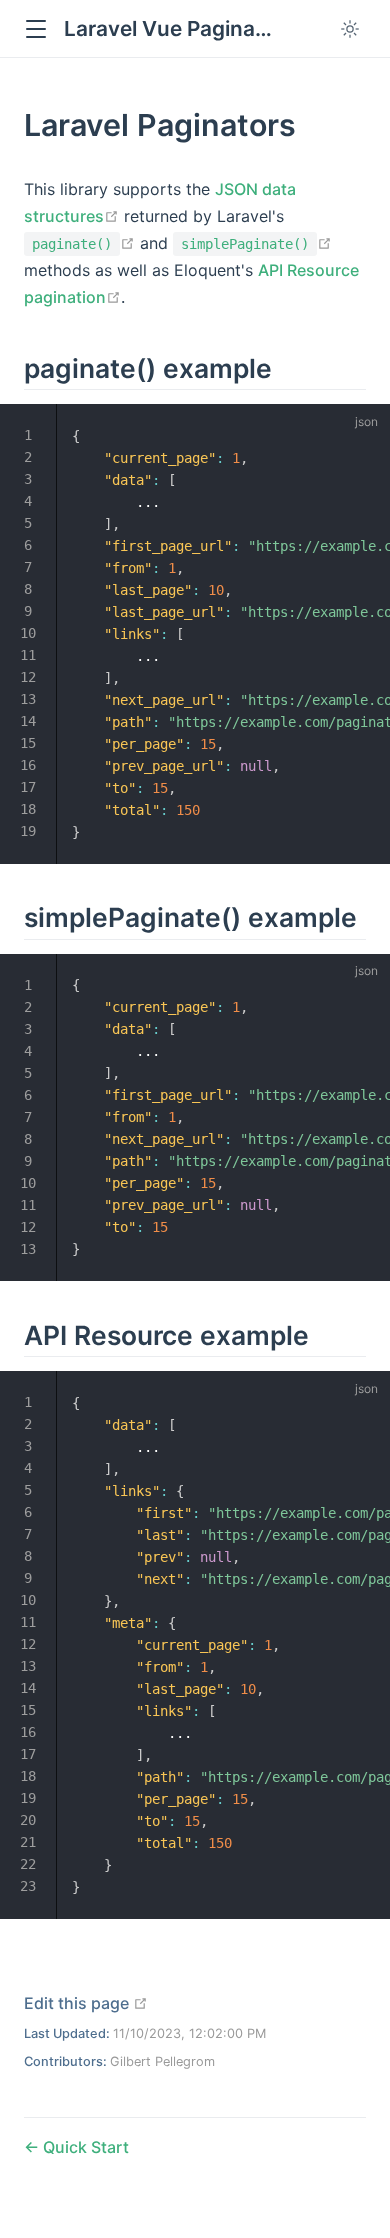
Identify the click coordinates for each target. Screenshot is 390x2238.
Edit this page (86, 2003)
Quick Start (84, 2147)
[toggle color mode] (350, 29)
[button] (35, 29)
